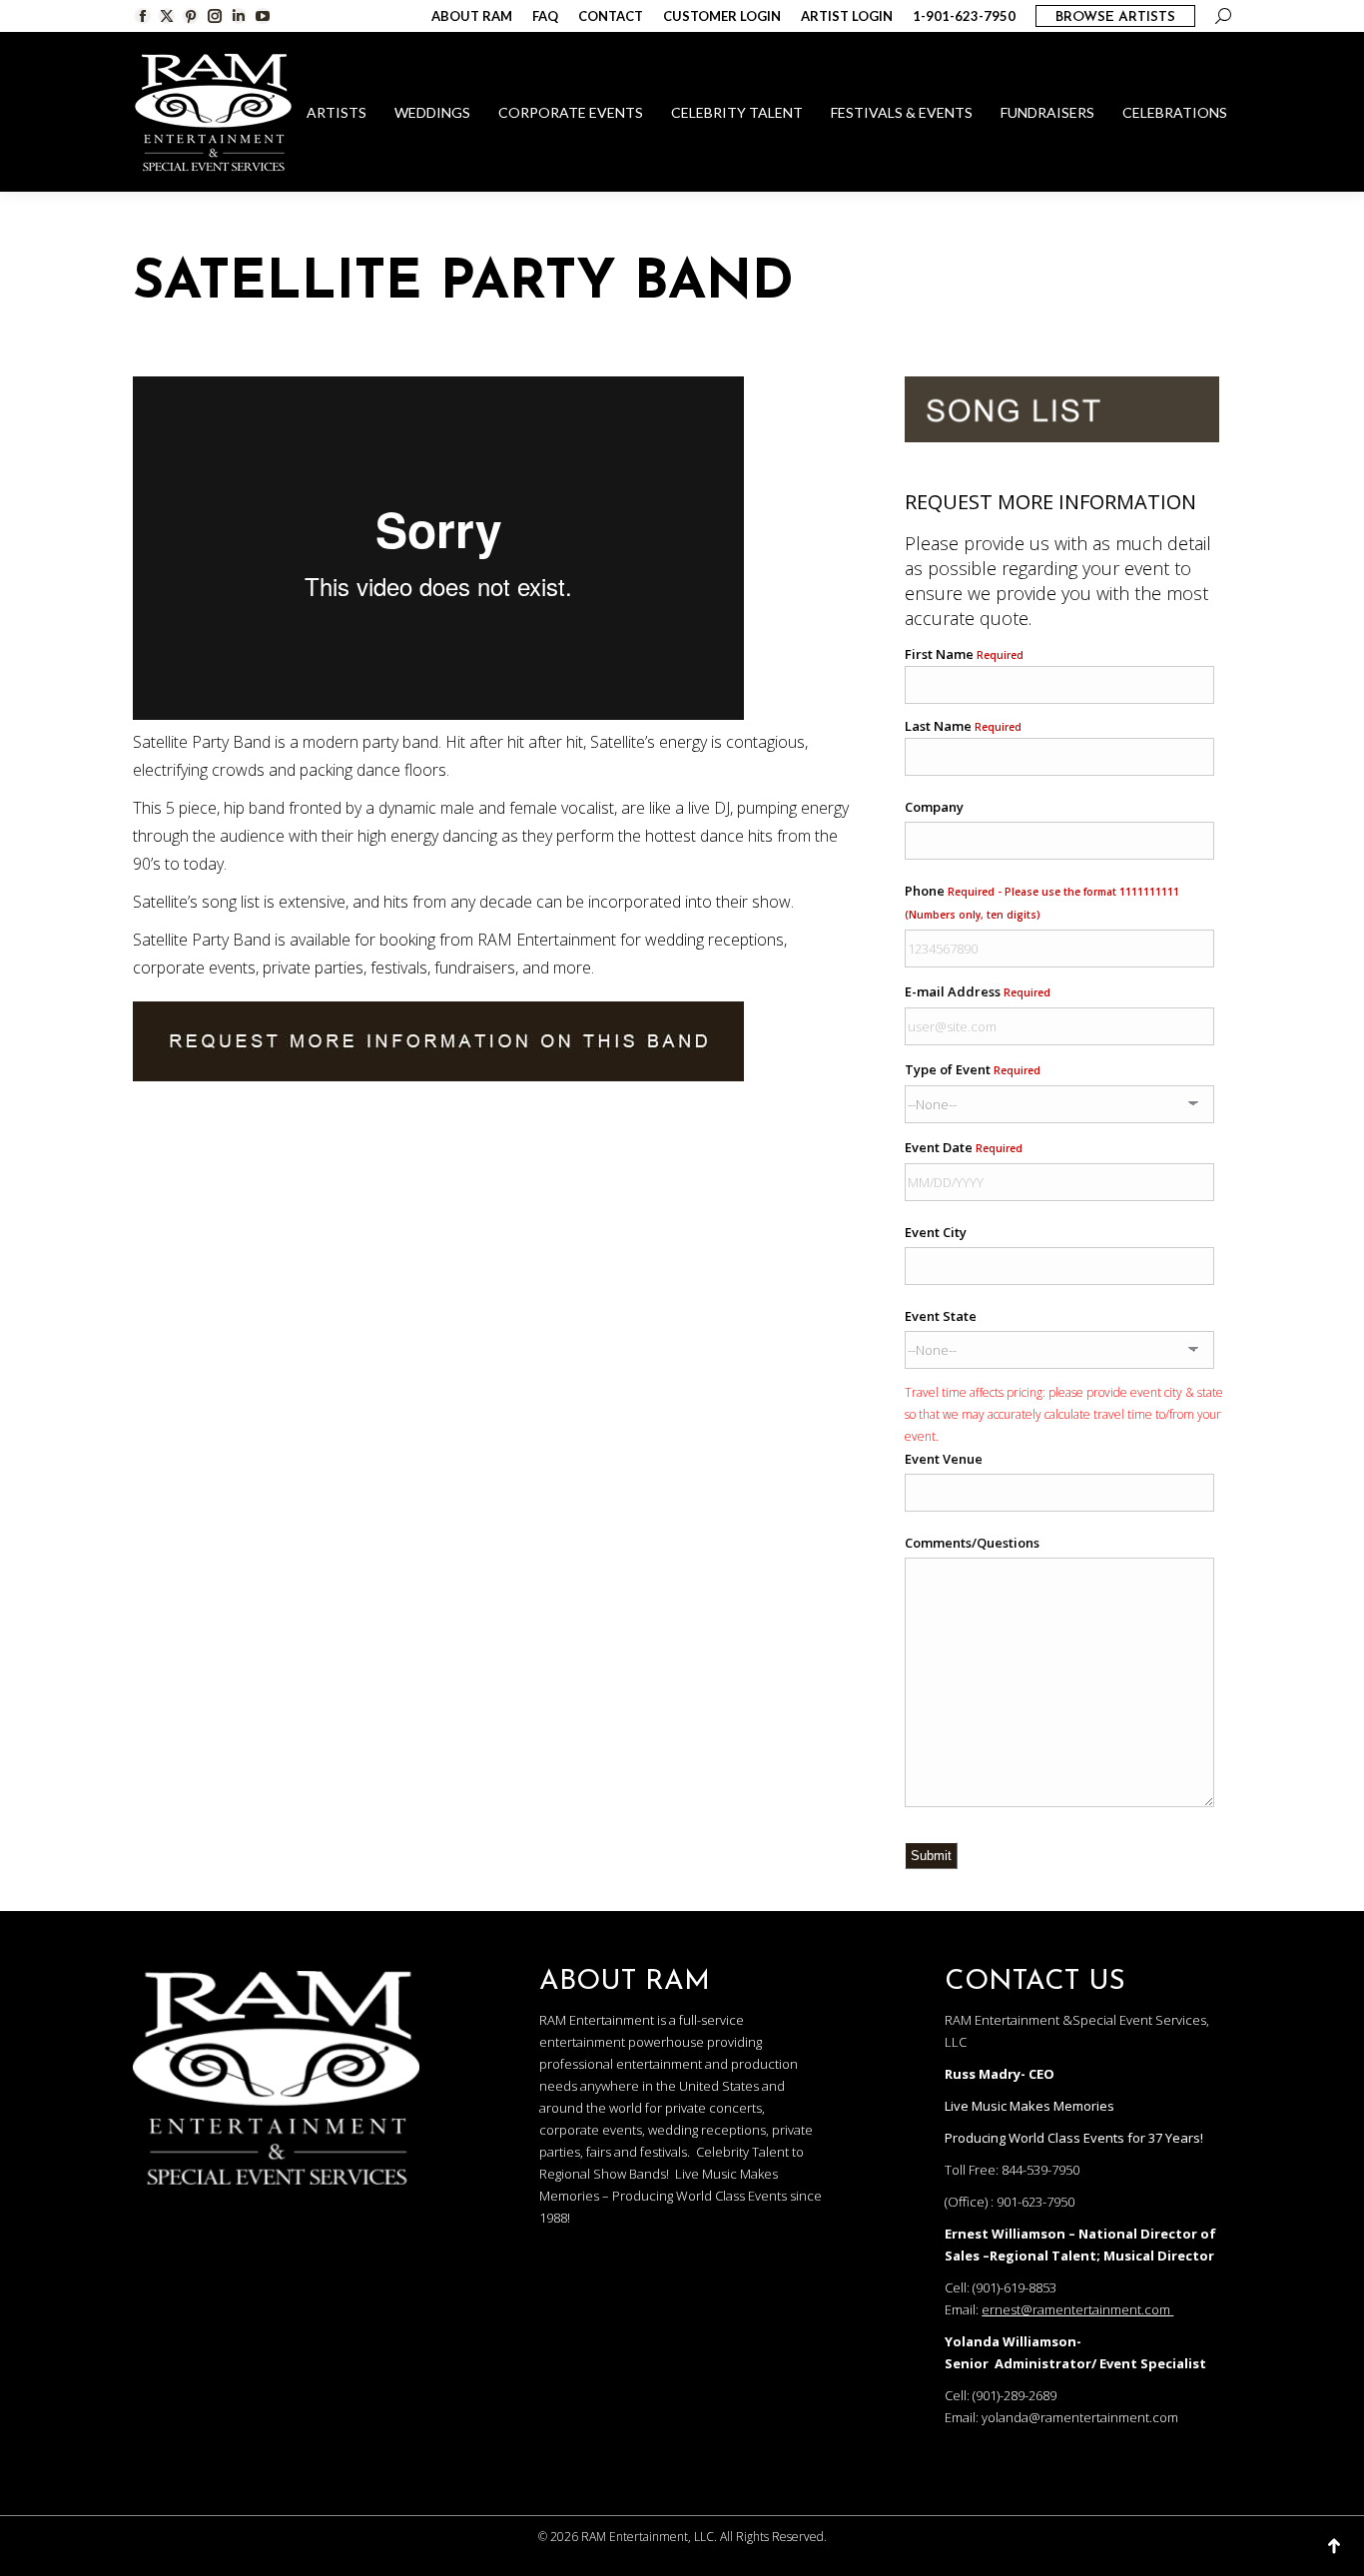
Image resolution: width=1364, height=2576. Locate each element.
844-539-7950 (1040, 2170)
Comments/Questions (972, 1543)
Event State (941, 1316)
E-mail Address (978, 991)
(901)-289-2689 (1015, 2395)
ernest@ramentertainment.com (1076, 2309)
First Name (964, 654)
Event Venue (944, 1459)
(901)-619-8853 (1015, 2287)
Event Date (964, 1147)
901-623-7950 (1035, 2202)
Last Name (963, 726)
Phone (1042, 902)
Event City (936, 1232)
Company (934, 807)
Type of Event (973, 1069)
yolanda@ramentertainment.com (1080, 2417)
